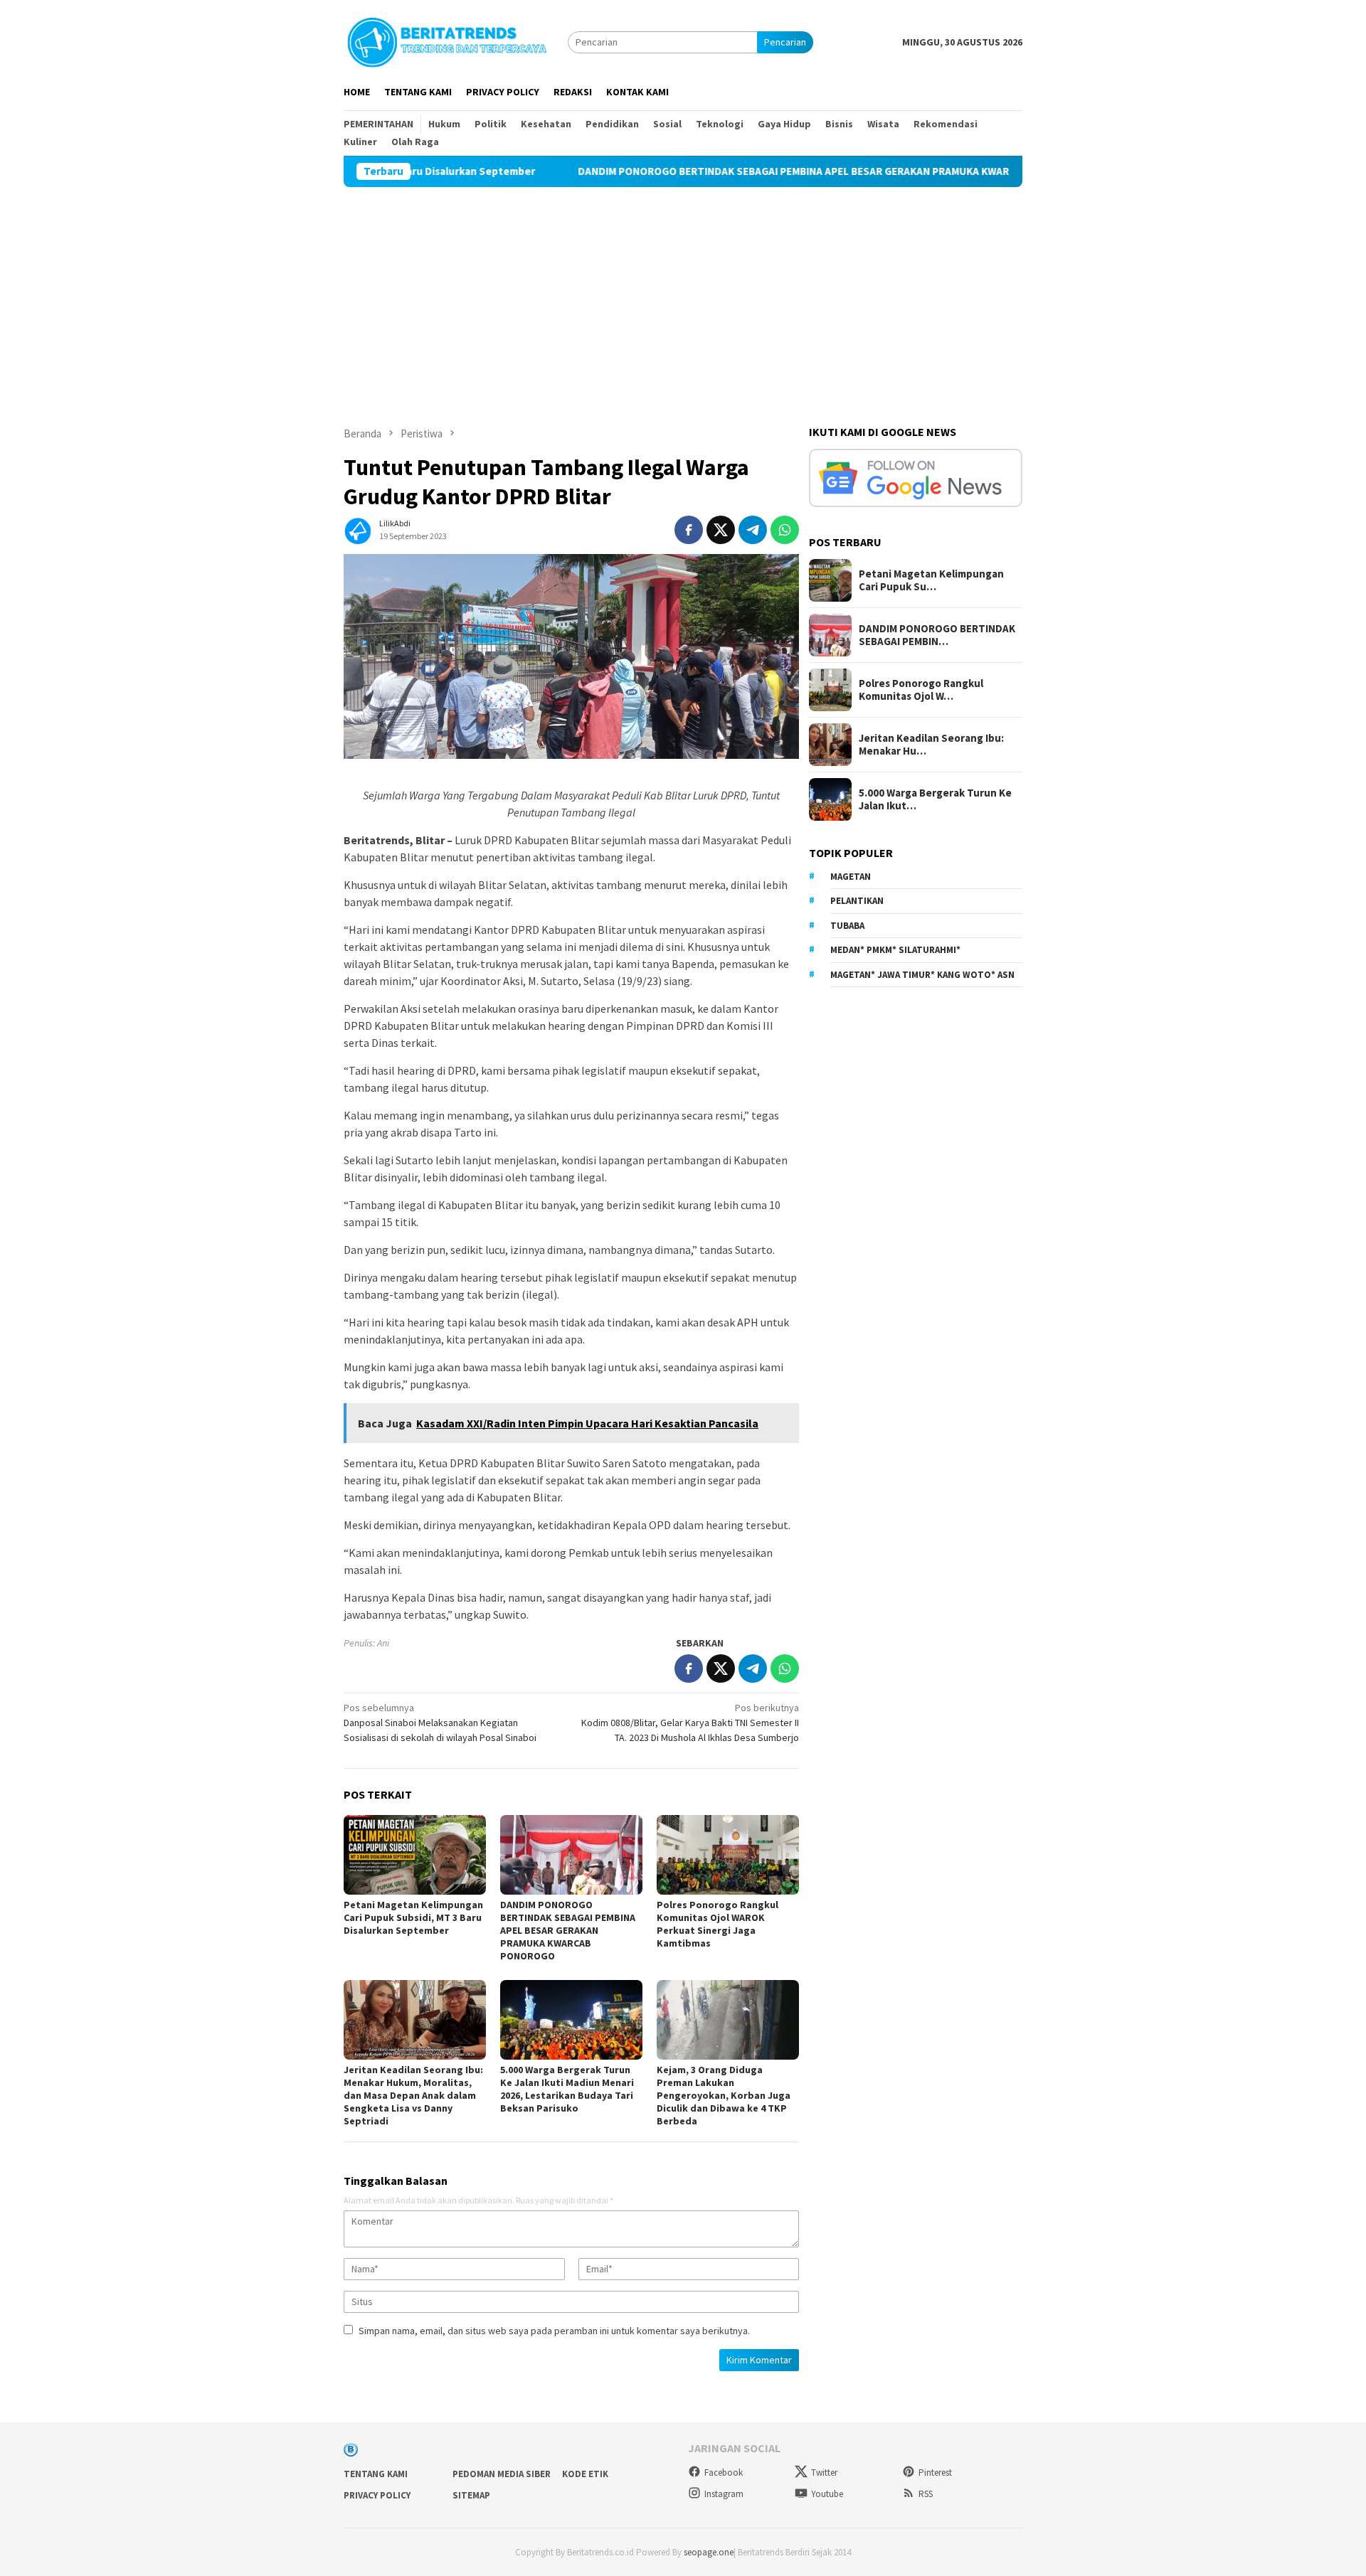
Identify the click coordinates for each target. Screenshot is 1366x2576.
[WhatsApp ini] (785, 530)
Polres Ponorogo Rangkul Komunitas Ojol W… (921, 690)
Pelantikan (857, 901)
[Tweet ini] (721, 530)
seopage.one (709, 2552)
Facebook (724, 2473)
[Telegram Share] (753, 530)
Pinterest (935, 2473)
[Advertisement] (683, 294)
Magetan (851, 877)
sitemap (471, 2495)
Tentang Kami (376, 2474)
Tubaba (847, 926)
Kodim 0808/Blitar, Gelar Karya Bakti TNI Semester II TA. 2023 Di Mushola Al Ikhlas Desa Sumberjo (690, 1723)
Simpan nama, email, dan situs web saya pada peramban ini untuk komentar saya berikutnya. (554, 2331)
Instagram (724, 2494)
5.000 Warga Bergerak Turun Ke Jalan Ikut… (935, 799)
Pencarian (785, 42)
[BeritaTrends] (447, 41)
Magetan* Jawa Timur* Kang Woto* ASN (922, 975)
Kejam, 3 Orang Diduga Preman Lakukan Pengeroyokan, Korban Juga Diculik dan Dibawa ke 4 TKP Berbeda (724, 2095)
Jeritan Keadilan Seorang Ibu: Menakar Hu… (931, 745)
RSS (926, 2494)
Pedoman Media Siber (502, 2474)
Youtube (827, 2494)
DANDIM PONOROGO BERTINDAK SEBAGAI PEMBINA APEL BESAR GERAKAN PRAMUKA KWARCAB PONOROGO (725, 171)
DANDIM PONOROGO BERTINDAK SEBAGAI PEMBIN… (937, 635)
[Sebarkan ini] (689, 530)
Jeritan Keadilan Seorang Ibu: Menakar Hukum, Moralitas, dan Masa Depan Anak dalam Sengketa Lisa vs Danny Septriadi (413, 2095)
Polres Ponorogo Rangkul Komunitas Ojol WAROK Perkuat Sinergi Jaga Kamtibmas (718, 1924)
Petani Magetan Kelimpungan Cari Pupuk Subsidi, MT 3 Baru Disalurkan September (413, 1917)
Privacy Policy (377, 2495)
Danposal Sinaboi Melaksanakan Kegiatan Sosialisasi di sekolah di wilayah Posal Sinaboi (440, 1723)
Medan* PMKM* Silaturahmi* (895, 950)
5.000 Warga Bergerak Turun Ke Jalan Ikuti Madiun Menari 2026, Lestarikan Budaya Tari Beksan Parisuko (567, 2089)
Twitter (824, 2473)
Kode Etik (585, 2474)
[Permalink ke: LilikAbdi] (358, 528)
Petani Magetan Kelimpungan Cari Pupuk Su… (931, 580)
